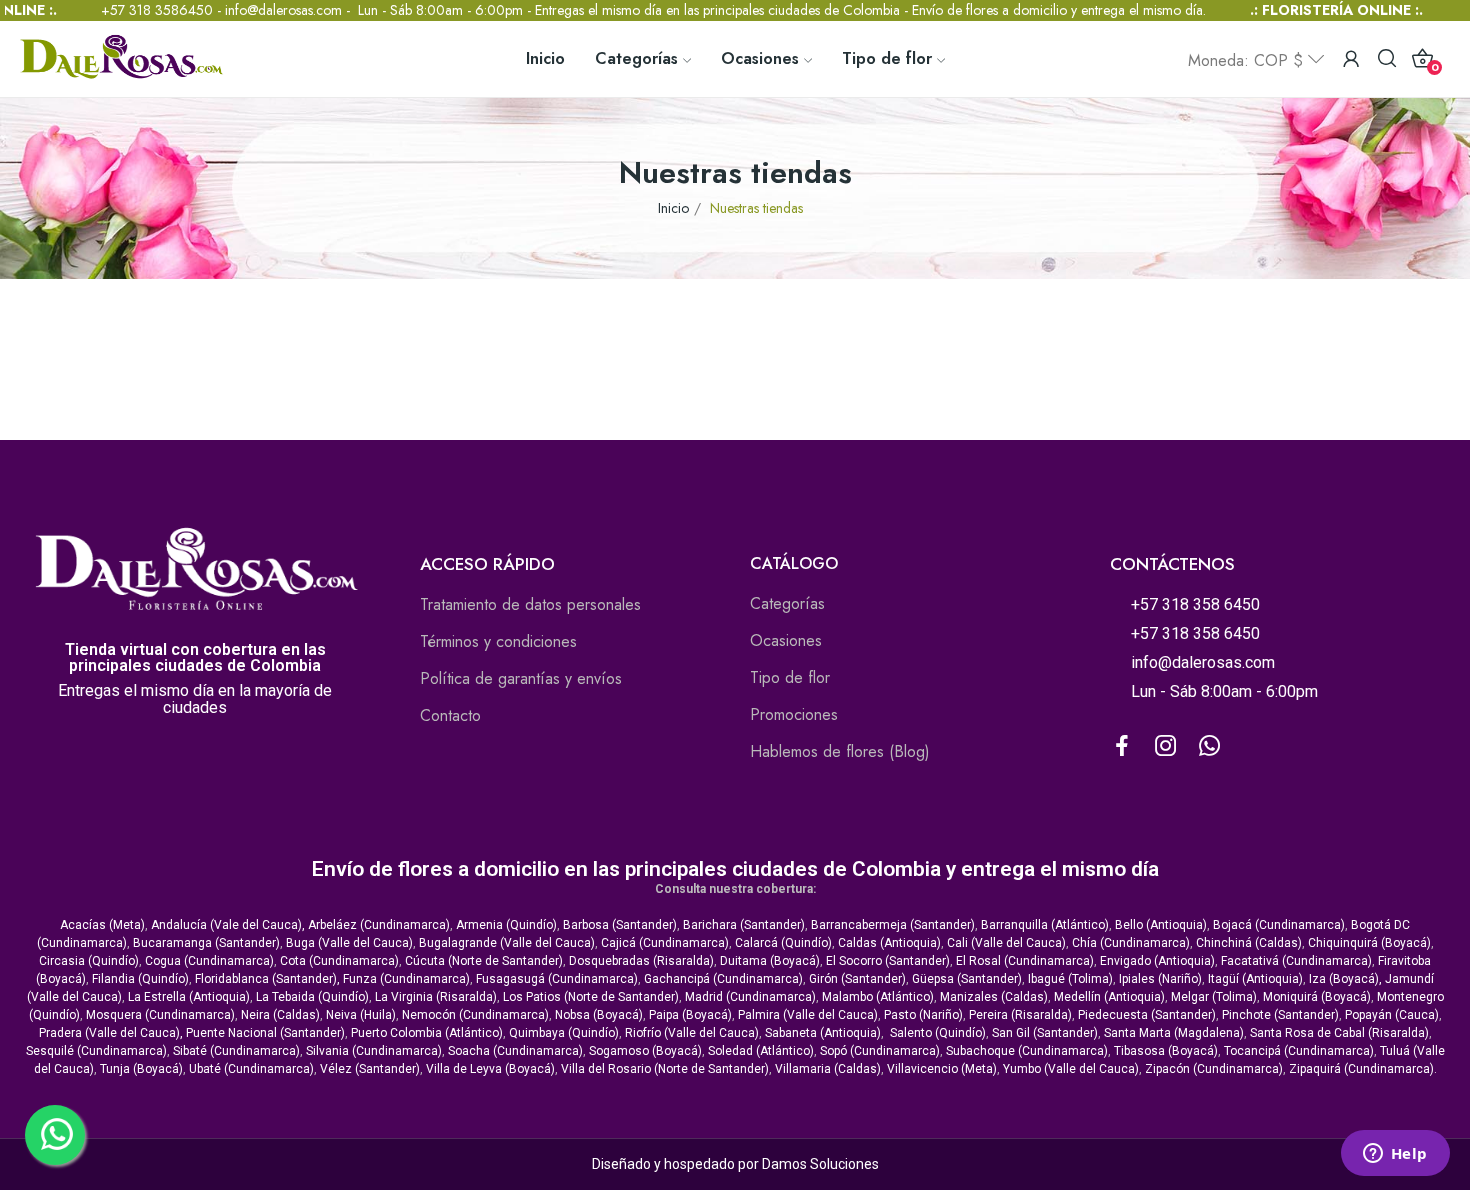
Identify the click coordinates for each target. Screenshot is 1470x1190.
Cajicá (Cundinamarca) (665, 943)
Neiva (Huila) (361, 1015)
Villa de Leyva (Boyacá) (490, 1069)
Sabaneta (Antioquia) (823, 1033)
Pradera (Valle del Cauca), (111, 1033)
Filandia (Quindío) (140, 979)
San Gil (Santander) (1045, 1033)
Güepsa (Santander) (967, 979)
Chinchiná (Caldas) (1249, 943)
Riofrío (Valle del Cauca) (692, 1033)
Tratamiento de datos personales (530, 604)
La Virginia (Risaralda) (436, 997)
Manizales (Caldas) (994, 997)
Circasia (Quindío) (89, 961)
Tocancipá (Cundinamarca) (1299, 1051)
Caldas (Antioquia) (889, 943)
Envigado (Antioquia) (1157, 961)
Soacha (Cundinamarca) (515, 1051)
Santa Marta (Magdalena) (1174, 1033)
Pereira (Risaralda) (1020, 1015)
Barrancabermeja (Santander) (893, 925)
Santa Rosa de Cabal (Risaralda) (1339, 1033)
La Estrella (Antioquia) (189, 997)
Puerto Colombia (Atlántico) (427, 1033)
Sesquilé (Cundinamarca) (96, 1051)
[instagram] (1166, 747)
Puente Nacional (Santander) (265, 1033)
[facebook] (1122, 747)
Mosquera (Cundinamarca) (160, 1015)
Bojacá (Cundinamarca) (1279, 925)
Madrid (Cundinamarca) (750, 997)
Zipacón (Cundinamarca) (1214, 1069)
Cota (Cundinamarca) (339, 961)
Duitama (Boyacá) (770, 961)
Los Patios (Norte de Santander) (591, 997)
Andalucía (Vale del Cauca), (229, 925)
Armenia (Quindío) (506, 925)
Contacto (450, 715)
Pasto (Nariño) (923, 1015)
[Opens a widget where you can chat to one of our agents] (1395, 1155)
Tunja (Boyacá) (141, 1069)
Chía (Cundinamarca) (1131, 943)
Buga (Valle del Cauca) (349, 943)
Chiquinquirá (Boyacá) (1369, 943)
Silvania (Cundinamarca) (374, 1051)
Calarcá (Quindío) (783, 943)
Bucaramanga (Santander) (206, 943)
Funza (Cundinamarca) (406, 979)
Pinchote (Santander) (1280, 1015)
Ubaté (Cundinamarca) (251, 1069)
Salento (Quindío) (938, 1033)
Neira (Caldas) (280, 1015)
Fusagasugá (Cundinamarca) (557, 979)
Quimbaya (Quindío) (564, 1033)
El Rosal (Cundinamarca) (1025, 961)
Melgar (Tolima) (1214, 997)
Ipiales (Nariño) (1160, 979)
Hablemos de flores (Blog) (840, 751)
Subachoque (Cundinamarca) (1027, 1051)
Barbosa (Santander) (620, 925)
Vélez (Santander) (370, 1069)
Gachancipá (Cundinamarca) (723, 979)
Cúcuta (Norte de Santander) (484, 961)
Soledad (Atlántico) (761, 1051)
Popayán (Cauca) (1392, 1015)
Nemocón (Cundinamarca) (475, 1015)
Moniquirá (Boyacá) (1317, 997)
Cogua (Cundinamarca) (209, 961)
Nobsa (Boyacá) (599, 1015)
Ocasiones (786, 640)
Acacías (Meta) (102, 925)
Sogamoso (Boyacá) (645, 1051)
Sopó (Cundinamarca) (880, 1051)
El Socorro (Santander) (888, 961)
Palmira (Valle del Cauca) (808, 1015)
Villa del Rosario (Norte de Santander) (665, 1069)
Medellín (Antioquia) (1109, 997)
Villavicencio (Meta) (942, 1069)
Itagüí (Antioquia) (1255, 979)
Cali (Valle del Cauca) (1006, 943)
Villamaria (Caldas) (828, 1069)
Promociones (794, 714)
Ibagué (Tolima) (1070, 979)
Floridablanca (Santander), (269, 979)
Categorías (787, 603)
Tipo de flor (790, 677)
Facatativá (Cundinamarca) (1296, 961)
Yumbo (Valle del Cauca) (1071, 1069)
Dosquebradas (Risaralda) (641, 961)
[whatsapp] (1210, 747)
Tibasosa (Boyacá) (1166, 1051)
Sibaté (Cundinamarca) (236, 1051)
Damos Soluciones (820, 1164)
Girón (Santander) (857, 979)
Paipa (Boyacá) (690, 1015)
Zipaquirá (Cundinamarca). (1363, 1069)
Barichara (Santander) (744, 925)
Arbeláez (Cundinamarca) (379, 925)
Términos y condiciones (498, 641)
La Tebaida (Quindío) (312, 997)
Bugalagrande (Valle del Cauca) (507, 943)
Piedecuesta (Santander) (1147, 1015)
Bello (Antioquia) (1161, 925)
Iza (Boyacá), (1345, 979)
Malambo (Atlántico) (878, 997)
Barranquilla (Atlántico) (1045, 925)
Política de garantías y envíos (521, 678)
